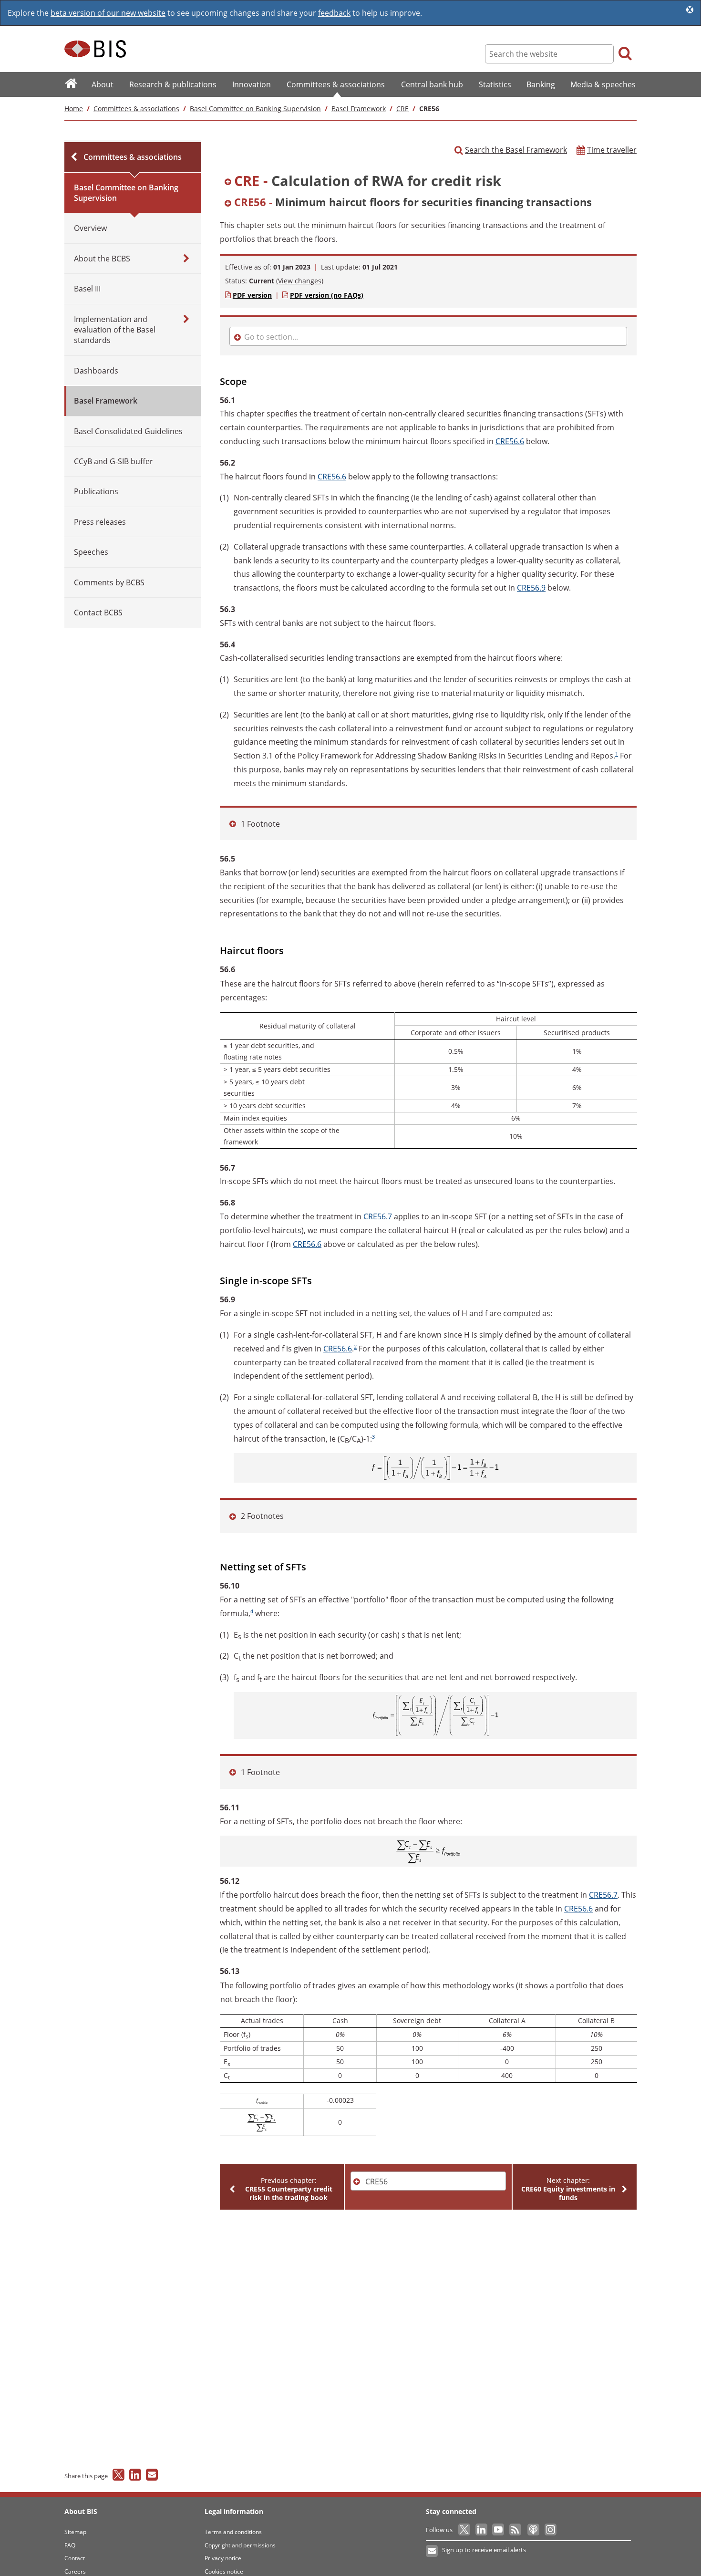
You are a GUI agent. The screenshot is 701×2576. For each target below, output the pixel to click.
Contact (75, 2558)
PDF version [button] (252, 295)
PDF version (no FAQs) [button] (327, 295)
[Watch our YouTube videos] (499, 2530)
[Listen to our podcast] (533, 2530)
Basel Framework (359, 109)
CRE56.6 (510, 441)
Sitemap (75, 2532)
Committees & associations (136, 109)
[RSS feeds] (516, 2530)
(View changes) (300, 281)
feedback (334, 13)
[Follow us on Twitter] (465, 2530)
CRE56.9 (531, 588)
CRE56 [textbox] (376, 2181)
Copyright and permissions (240, 2545)
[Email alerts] (432, 2551)
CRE (402, 109)
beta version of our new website (108, 13)
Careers (75, 2571)
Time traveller (612, 150)
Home (74, 109)
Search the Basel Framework (516, 150)
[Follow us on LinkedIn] (482, 2530)
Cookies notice (224, 2571)
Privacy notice (223, 2558)
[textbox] (429, 182)
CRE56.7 (378, 1216)
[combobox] (428, 182)
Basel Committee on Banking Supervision (255, 109)
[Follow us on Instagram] (550, 2530)
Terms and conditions (233, 2532)
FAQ (70, 2545)
